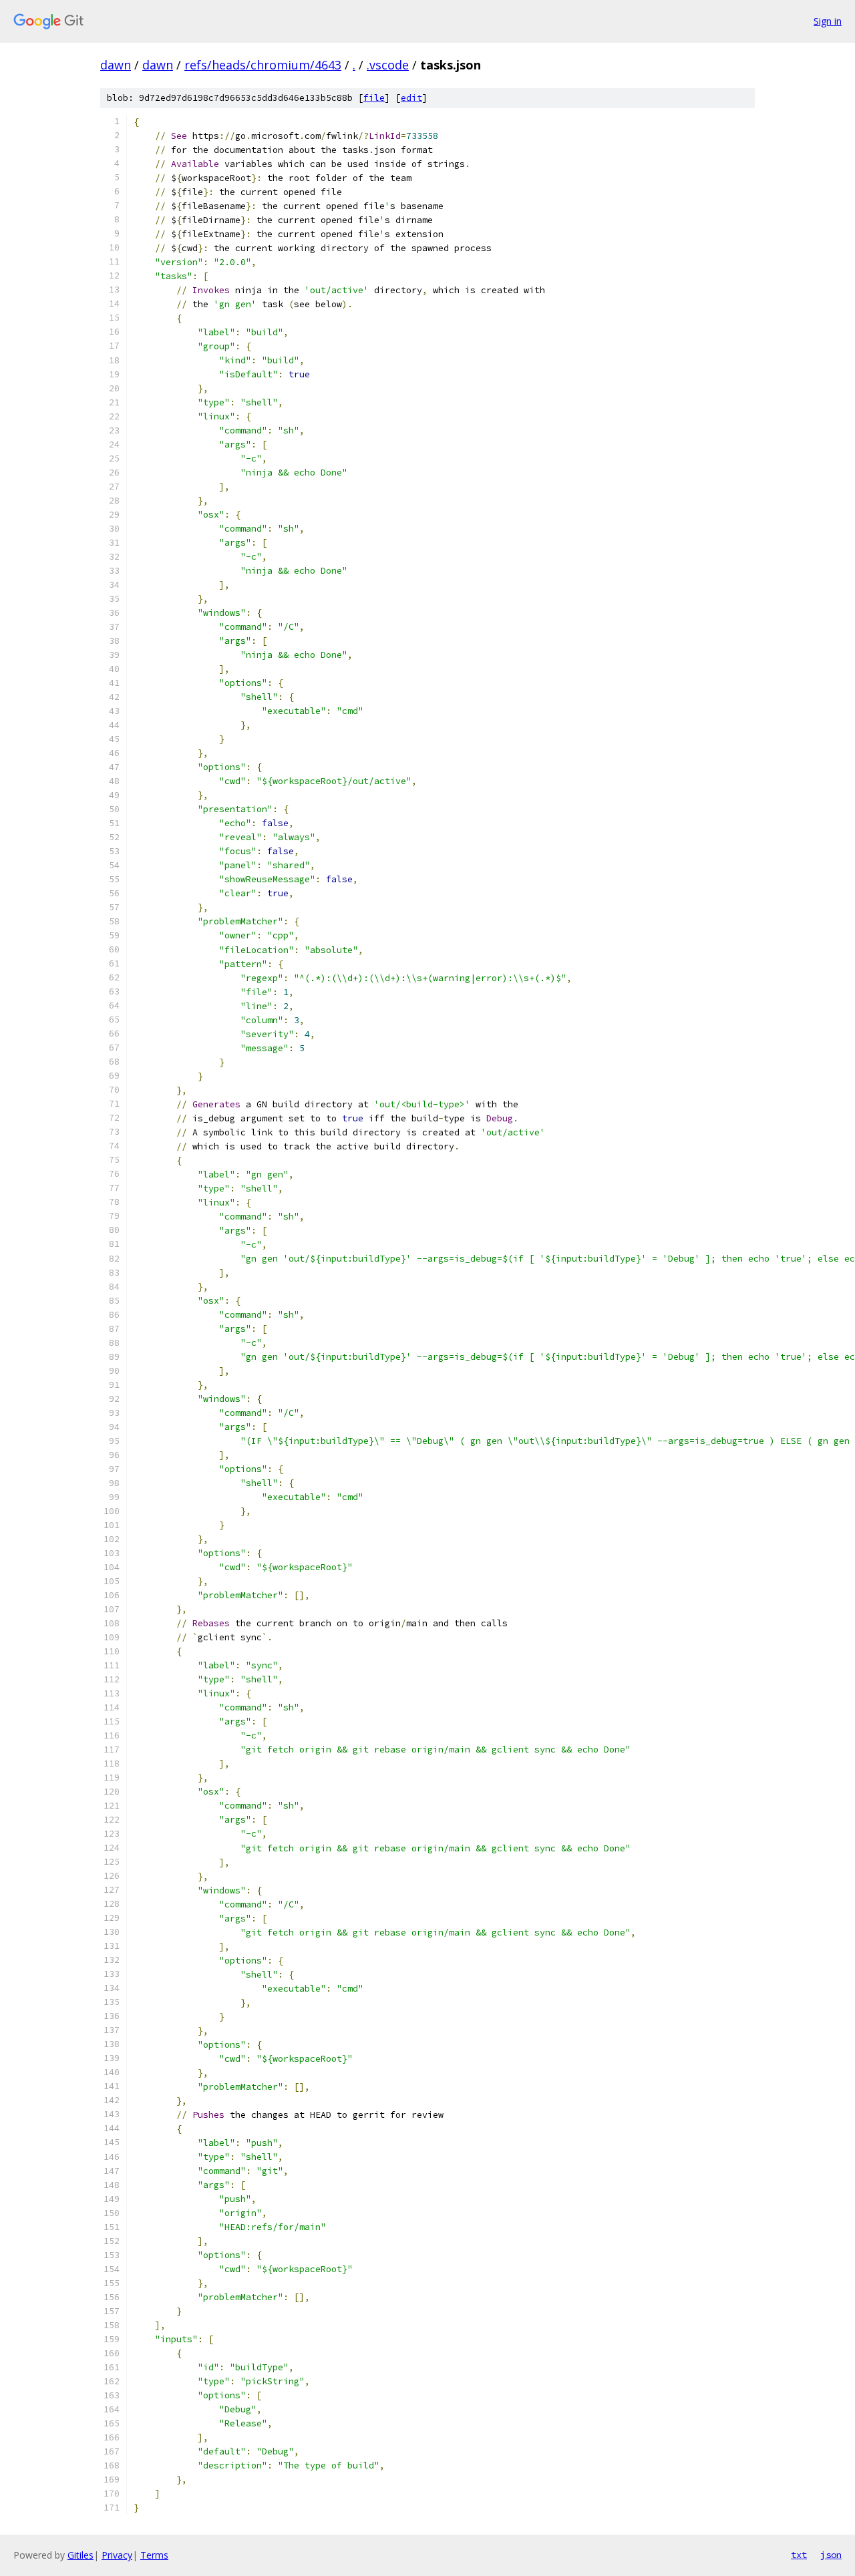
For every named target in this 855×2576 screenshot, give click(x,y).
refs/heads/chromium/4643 (263, 65)
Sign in (828, 21)
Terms (154, 2555)
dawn (116, 65)
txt (799, 2555)
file (374, 98)
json (831, 2555)
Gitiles (80, 2555)
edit (411, 98)
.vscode (388, 65)
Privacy (117, 2555)
